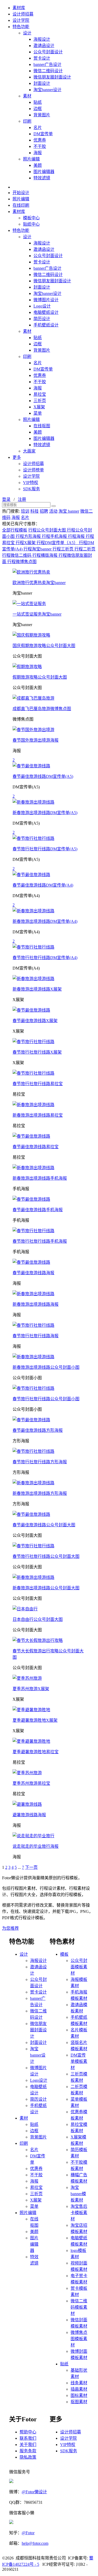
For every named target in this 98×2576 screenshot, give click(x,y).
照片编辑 (31, 159)
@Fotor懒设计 (34, 2492)
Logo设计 (42, 306)
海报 (38, 153)
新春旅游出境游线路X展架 (37, 989)
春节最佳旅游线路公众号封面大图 (44, 1525)
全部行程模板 (15, 530)
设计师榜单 (33, 470)
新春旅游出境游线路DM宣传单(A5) (45, 813)
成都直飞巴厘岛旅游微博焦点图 (42, 709)
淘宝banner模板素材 (78, 2194)
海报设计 (42, 39)
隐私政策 (28, 2457)
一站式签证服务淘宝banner (37, 614)
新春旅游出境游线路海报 (36, 1304)
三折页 (40, 401)
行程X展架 (26, 543)
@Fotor (28, 2533)
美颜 (38, 165)
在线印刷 (21, 205)
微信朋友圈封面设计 (52, 77)
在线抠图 (42, 426)
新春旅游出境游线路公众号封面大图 (46, 1588)
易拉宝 (40, 394)
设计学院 (21, 20)
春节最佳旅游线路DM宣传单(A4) (43, 885)
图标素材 (79, 2395)
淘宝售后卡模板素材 (79, 2213)
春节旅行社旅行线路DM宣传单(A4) (45, 958)
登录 (6, 499)
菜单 (38, 413)
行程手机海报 (55, 536)
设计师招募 (23, 14)
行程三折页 (64, 549)
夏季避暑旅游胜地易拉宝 (36, 1752)
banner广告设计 (47, 64)
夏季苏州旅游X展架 (31, 1689)
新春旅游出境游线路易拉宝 (38, 1115)
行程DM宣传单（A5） (58, 543)
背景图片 (42, 115)
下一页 (31, 1867)
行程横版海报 (45, 555)
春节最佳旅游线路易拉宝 (36, 1147)
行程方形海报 (29, 536)
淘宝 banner (69, 511)
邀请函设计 (44, 46)
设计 (27, 33)
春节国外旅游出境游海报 (36, 740)
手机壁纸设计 (46, 325)
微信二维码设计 (48, 71)
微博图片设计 (46, 300)
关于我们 (28, 2445)
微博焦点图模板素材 (79, 2339)
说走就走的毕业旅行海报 (36, 1846)
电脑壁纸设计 (46, 312)
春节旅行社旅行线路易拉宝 (38, 1084)
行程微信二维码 (17, 555)
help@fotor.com (35, 2543)
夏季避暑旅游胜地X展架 (35, 1720)
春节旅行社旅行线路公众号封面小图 (46, 1399)
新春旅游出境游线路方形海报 (40, 1493)
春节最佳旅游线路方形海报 (38, 1430)
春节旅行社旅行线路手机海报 (40, 1241)
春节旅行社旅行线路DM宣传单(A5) (45, 849)
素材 (27, 96)
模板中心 (31, 218)
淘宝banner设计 (47, 90)
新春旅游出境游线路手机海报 (40, 1178)
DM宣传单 (43, 134)
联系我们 (28, 2438)
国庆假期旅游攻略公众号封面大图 (44, 646)
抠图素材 (79, 2402)
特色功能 (21, 27)
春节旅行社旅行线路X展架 (37, 1052)
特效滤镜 (42, 178)
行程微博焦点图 (22, 562)
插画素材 (79, 2389)
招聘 (44, 511)
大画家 (29, 451)
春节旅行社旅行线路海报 (36, 1336)
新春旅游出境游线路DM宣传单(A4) (45, 921)
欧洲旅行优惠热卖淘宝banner (39, 583)
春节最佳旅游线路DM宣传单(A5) (43, 776)
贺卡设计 (42, 58)
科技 (34, 511)
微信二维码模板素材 (79, 2307)
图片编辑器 (44, 172)
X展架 (39, 407)
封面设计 (42, 83)
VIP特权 (31, 483)
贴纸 (38, 102)
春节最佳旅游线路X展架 (35, 1021)
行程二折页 (85, 549)
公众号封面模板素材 (79, 1967)
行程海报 (77, 536)
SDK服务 (31, 489)
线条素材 (79, 2383)
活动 (53, 511)
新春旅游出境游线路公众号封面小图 (46, 1367)
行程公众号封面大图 (48, 530)
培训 (25, 511)
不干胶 (40, 146)
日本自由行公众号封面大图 (38, 1619)
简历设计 (42, 319)
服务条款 (28, 2451)
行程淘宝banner (38, 549)
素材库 (19, 8)
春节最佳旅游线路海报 (33, 1273)
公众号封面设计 (48, 52)
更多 (17, 457)
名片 (38, 128)
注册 (22, 499)
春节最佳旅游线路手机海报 (38, 1210)
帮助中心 (28, 2432)
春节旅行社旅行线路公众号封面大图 (46, 1556)
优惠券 (40, 140)
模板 (64, 1954)
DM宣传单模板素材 (79, 2061)
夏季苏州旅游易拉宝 (31, 1783)
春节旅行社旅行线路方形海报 (40, 1462)
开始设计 (21, 193)
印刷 (27, 121)
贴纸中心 (31, 224)
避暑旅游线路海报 (29, 1815)
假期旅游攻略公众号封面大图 (40, 677)
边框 (38, 109)
